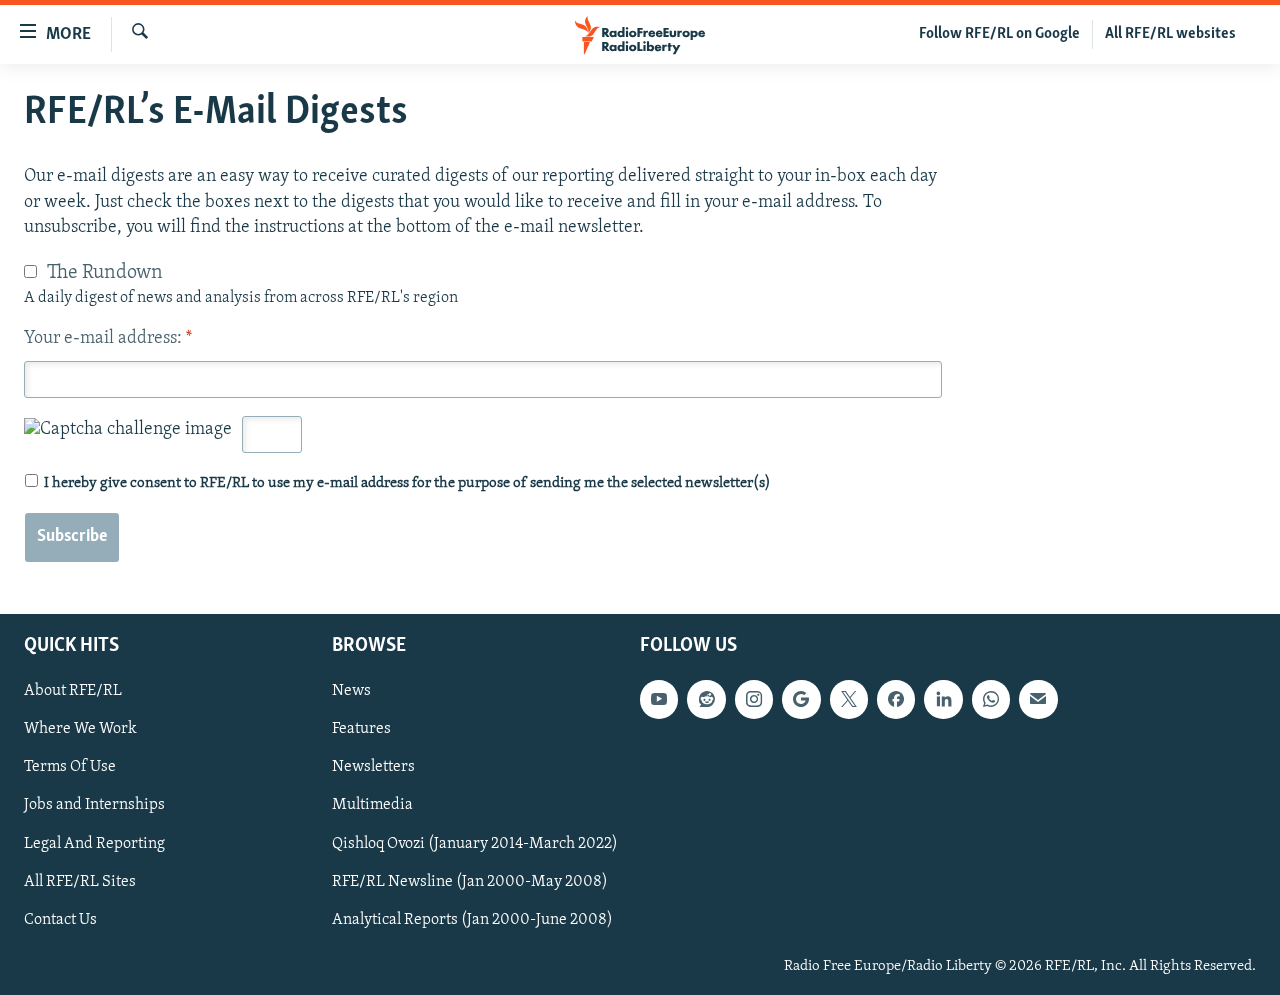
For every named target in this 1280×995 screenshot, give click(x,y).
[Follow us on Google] (801, 699)
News (351, 691)
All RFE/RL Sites (80, 882)
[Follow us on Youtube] (659, 699)
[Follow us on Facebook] (896, 699)
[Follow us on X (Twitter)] (849, 699)
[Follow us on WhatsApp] (991, 699)
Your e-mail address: (108, 339)
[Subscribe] (1038, 699)
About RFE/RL (73, 691)
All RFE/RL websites (1170, 34)
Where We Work (80, 730)
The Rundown (105, 273)
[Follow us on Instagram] (754, 699)
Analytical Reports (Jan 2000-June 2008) (472, 920)
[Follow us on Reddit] (706, 699)
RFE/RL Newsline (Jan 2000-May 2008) (470, 882)
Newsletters (373, 768)
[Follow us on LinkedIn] (943, 699)
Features (361, 730)
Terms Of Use (70, 768)
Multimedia (372, 806)
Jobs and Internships (94, 806)
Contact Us (60, 920)
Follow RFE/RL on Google (999, 34)
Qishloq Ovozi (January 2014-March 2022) (475, 844)
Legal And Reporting (94, 844)
